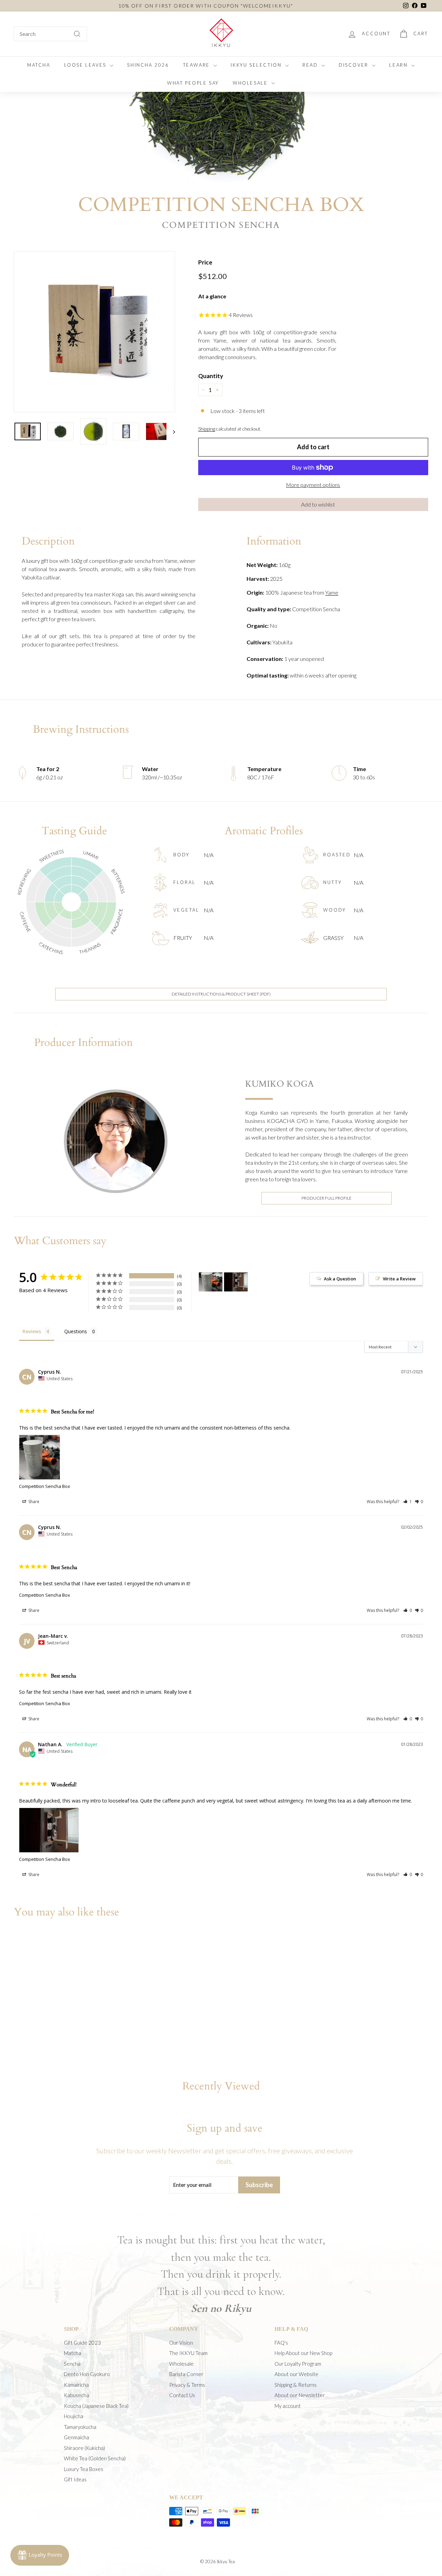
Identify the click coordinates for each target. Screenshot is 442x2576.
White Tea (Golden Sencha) (95, 2458)
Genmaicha (76, 2437)
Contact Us (182, 2395)
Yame (332, 592)
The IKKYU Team (188, 2353)
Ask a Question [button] (340, 1279)
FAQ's (281, 2343)
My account (288, 2406)
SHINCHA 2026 (148, 65)
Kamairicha (76, 2385)
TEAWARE (198, 65)
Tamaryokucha (80, 2427)
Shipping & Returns (296, 2385)
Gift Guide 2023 (82, 2343)
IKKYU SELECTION (257, 65)
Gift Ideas (75, 2479)
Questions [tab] (76, 1331)
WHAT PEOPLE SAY (193, 83)
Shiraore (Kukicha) (84, 2448)
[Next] (171, 431)
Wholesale (181, 2364)
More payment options (313, 485)
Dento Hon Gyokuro (87, 2374)
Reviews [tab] (32, 1331)
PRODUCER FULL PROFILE (326, 1198)
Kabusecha (76, 2395)
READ (311, 65)
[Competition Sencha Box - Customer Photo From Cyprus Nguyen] (211, 1282)
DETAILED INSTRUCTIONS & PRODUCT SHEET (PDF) (221, 994)
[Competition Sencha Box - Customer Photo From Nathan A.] (236, 1282)
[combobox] (50, 34)
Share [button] (33, 1502)
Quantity (211, 376)
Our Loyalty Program (298, 2364)
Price (205, 262)
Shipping (207, 429)
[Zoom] (94, 332)
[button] (313, 504)
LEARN (399, 65)
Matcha (73, 2353)
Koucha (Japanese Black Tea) (96, 2406)
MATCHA (39, 65)
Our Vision (181, 2343)
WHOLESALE (251, 83)
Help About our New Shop (303, 2353)
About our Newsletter (300, 2395)
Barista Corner (186, 2374)
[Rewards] (40, 2555)
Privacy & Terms (187, 2385)
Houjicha (74, 2416)
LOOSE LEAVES (86, 65)
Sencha (72, 2364)
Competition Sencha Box (45, 1486)
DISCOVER (354, 65)
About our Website (296, 2374)
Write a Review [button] (399, 1279)
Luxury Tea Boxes (84, 2469)
